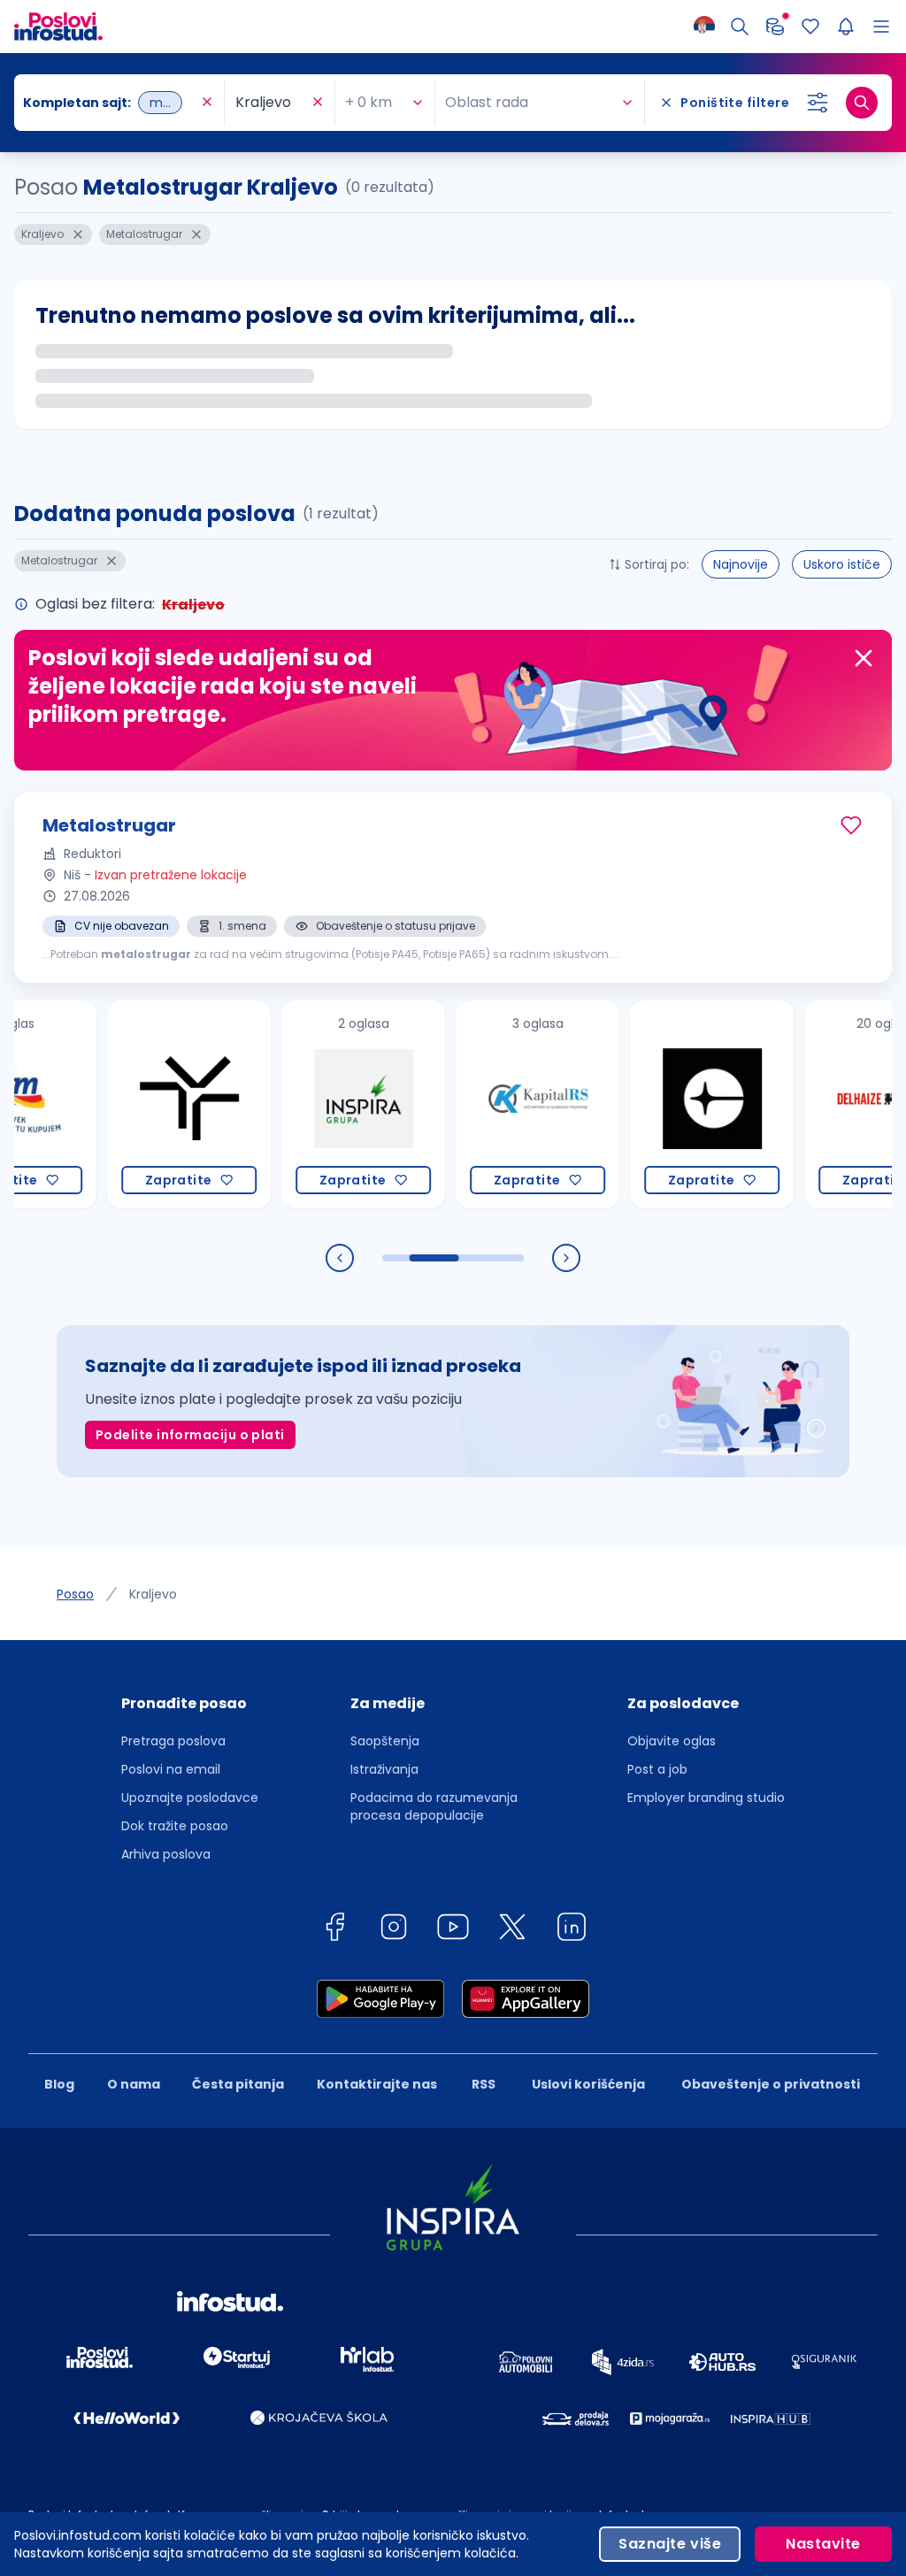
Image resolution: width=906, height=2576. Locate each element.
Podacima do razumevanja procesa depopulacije (434, 1806)
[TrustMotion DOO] (147, 1104)
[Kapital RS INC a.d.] (496, 1104)
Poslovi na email (171, 1769)
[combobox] (110, 103)
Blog (59, 2084)
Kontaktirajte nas (377, 2084)
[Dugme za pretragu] (862, 103)
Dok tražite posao (175, 1826)
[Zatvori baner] (864, 658)
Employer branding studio (706, 1798)
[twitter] (512, 1930)
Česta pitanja (238, 2084)
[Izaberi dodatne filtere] (818, 103)
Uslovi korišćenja (588, 2084)
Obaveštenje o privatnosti (771, 2084)
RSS (484, 2084)
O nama (134, 2084)
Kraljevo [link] (153, 1594)
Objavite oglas (672, 1741)
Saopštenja (385, 1741)
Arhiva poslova (166, 1854)
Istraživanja (384, 1769)
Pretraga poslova (173, 1741)
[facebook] (334, 1930)
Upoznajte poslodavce (190, 1798)
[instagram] (394, 1930)
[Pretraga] (740, 27)
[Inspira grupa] (322, 1104)
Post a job (657, 1769)
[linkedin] (572, 1930)
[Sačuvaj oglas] (851, 825)
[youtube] (453, 1930)
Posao (75, 1594)
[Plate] (775, 27)
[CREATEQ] (670, 1104)
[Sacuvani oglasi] (810, 27)
